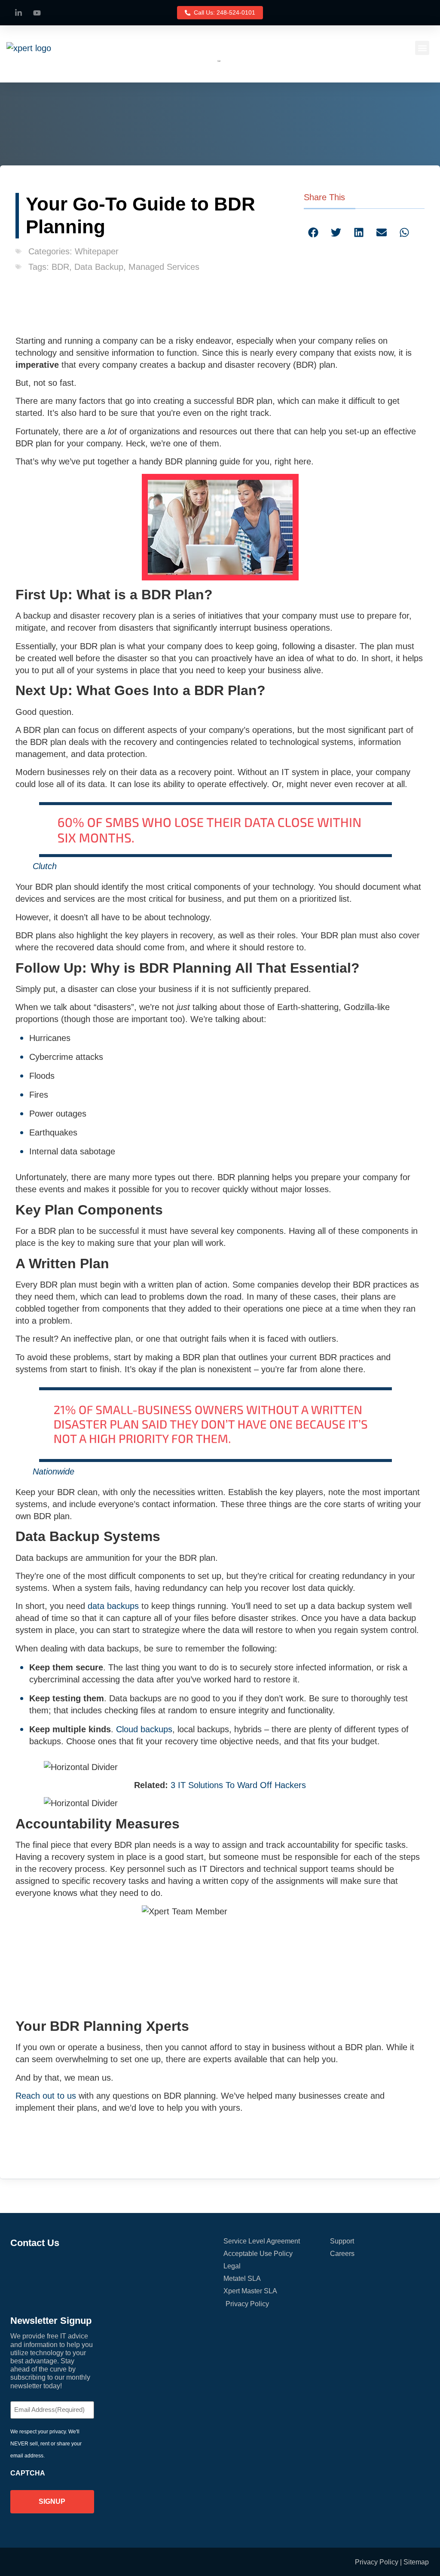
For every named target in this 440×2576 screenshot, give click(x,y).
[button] (422, 48)
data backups (113, 1606)
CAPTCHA (28, 2473)
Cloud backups (144, 1729)
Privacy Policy (377, 2562)
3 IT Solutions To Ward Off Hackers (238, 1785)
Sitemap (416, 2562)
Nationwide (53, 1471)
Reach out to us (46, 2096)
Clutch (45, 866)
